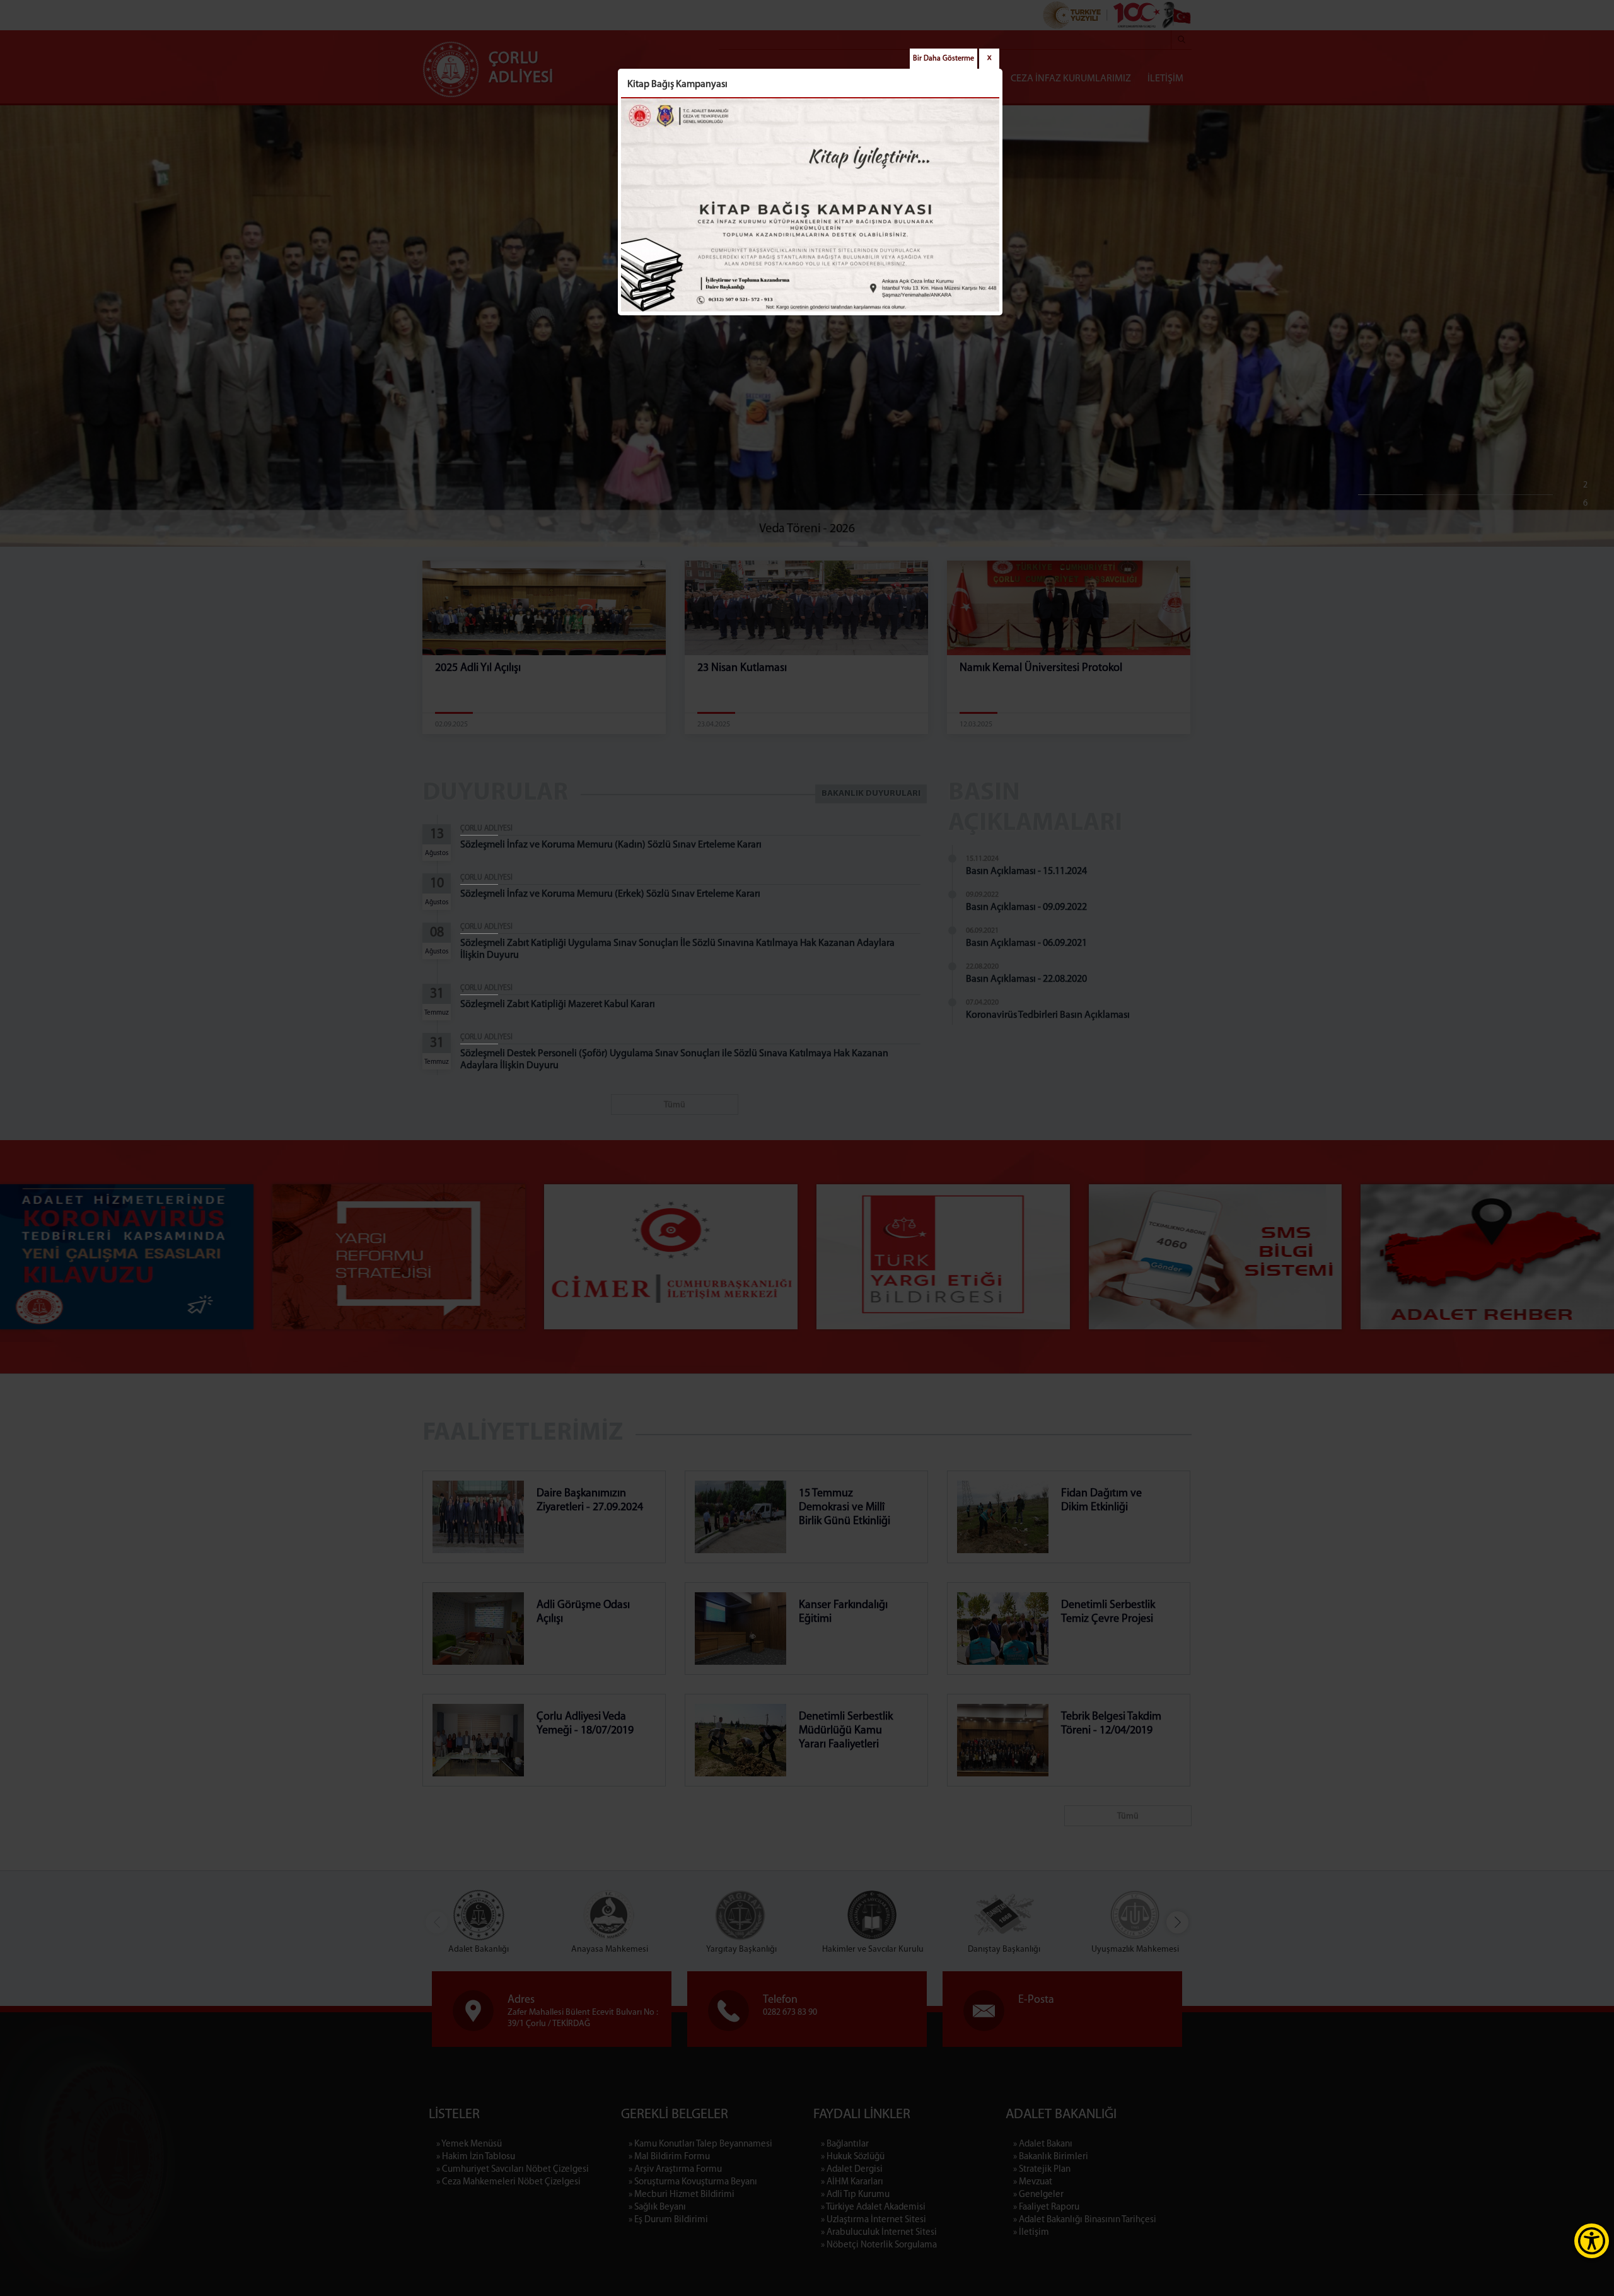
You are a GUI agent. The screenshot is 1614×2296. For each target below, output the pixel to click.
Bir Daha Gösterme (943, 59)
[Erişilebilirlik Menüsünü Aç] (1592, 2241)
